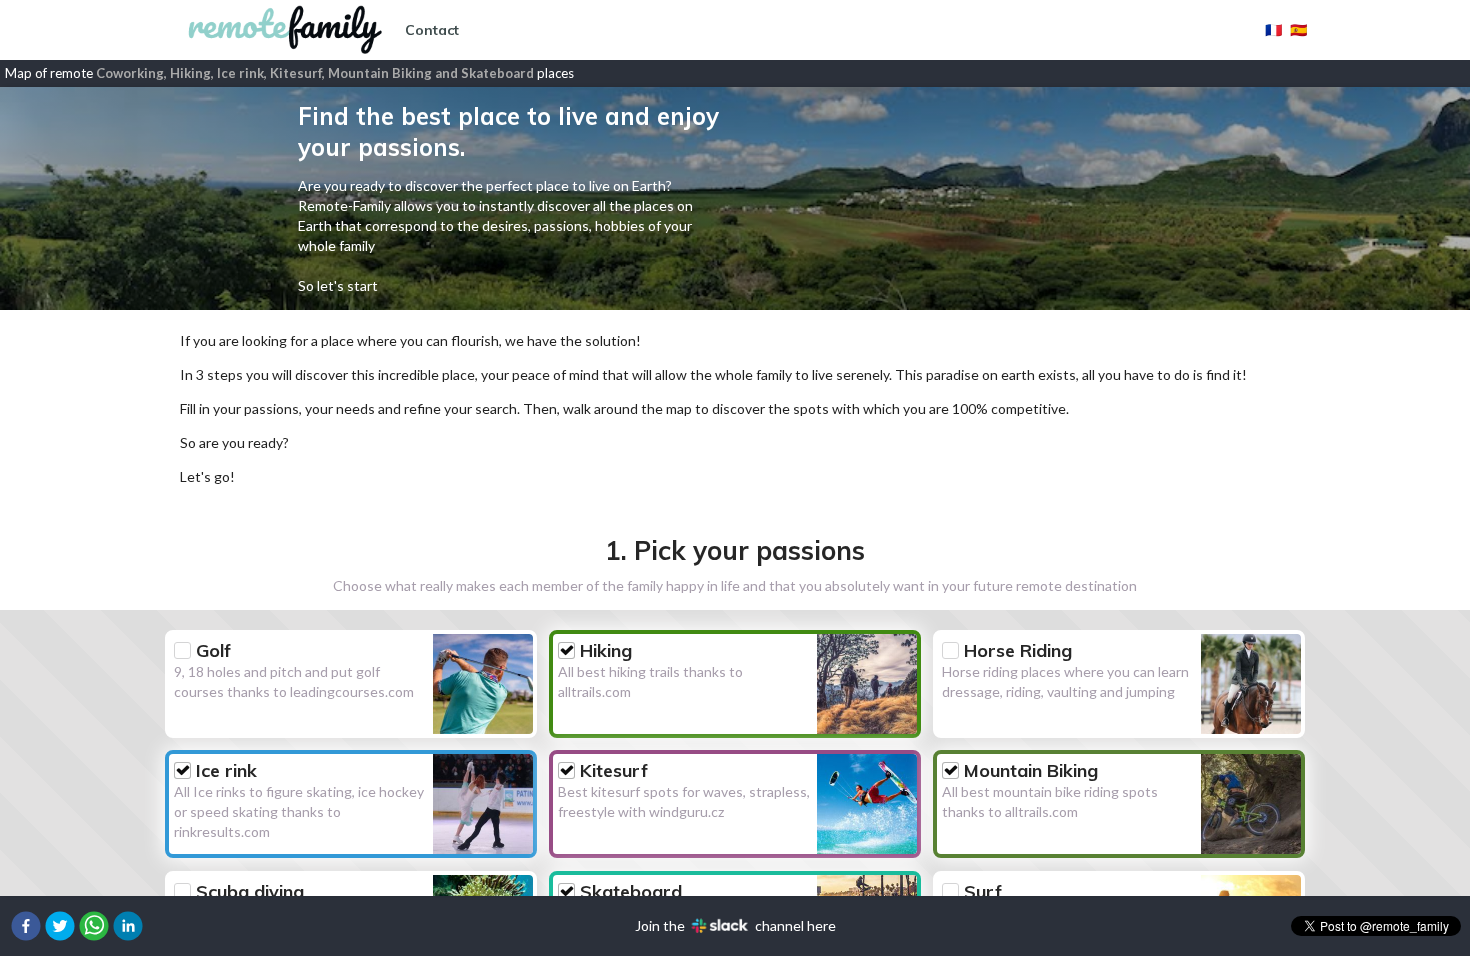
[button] (26, 926)
